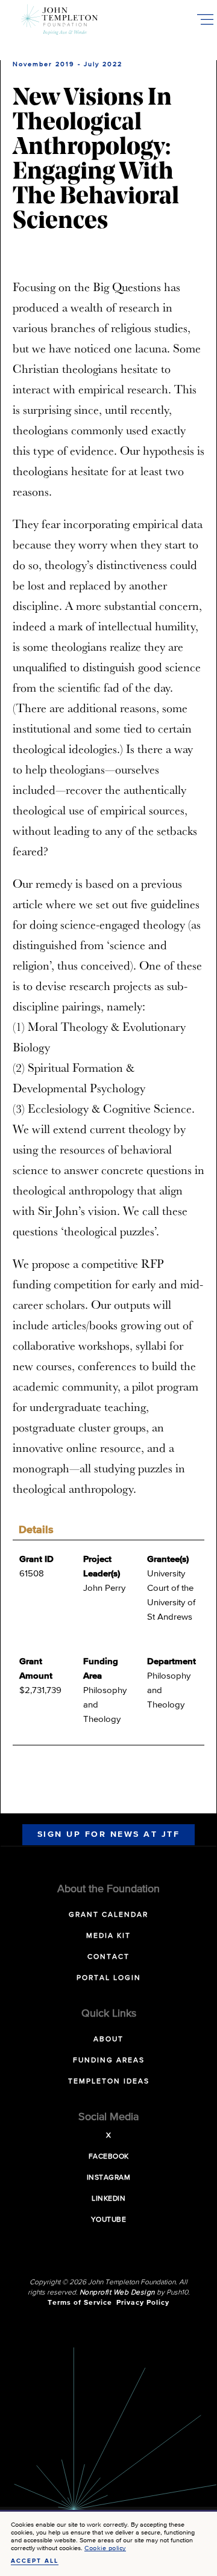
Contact (108, 1957)
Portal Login (109, 1978)
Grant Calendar (108, 1915)
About (108, 2040)
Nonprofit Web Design (117, 2293)
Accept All (35, 2561)
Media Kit (108, 1936)
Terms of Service (80, 2303)
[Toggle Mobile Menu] (205, 19)
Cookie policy (105, 2548)
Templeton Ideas (109, 2082)
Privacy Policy (143, 2303)
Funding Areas (109, 2061)
